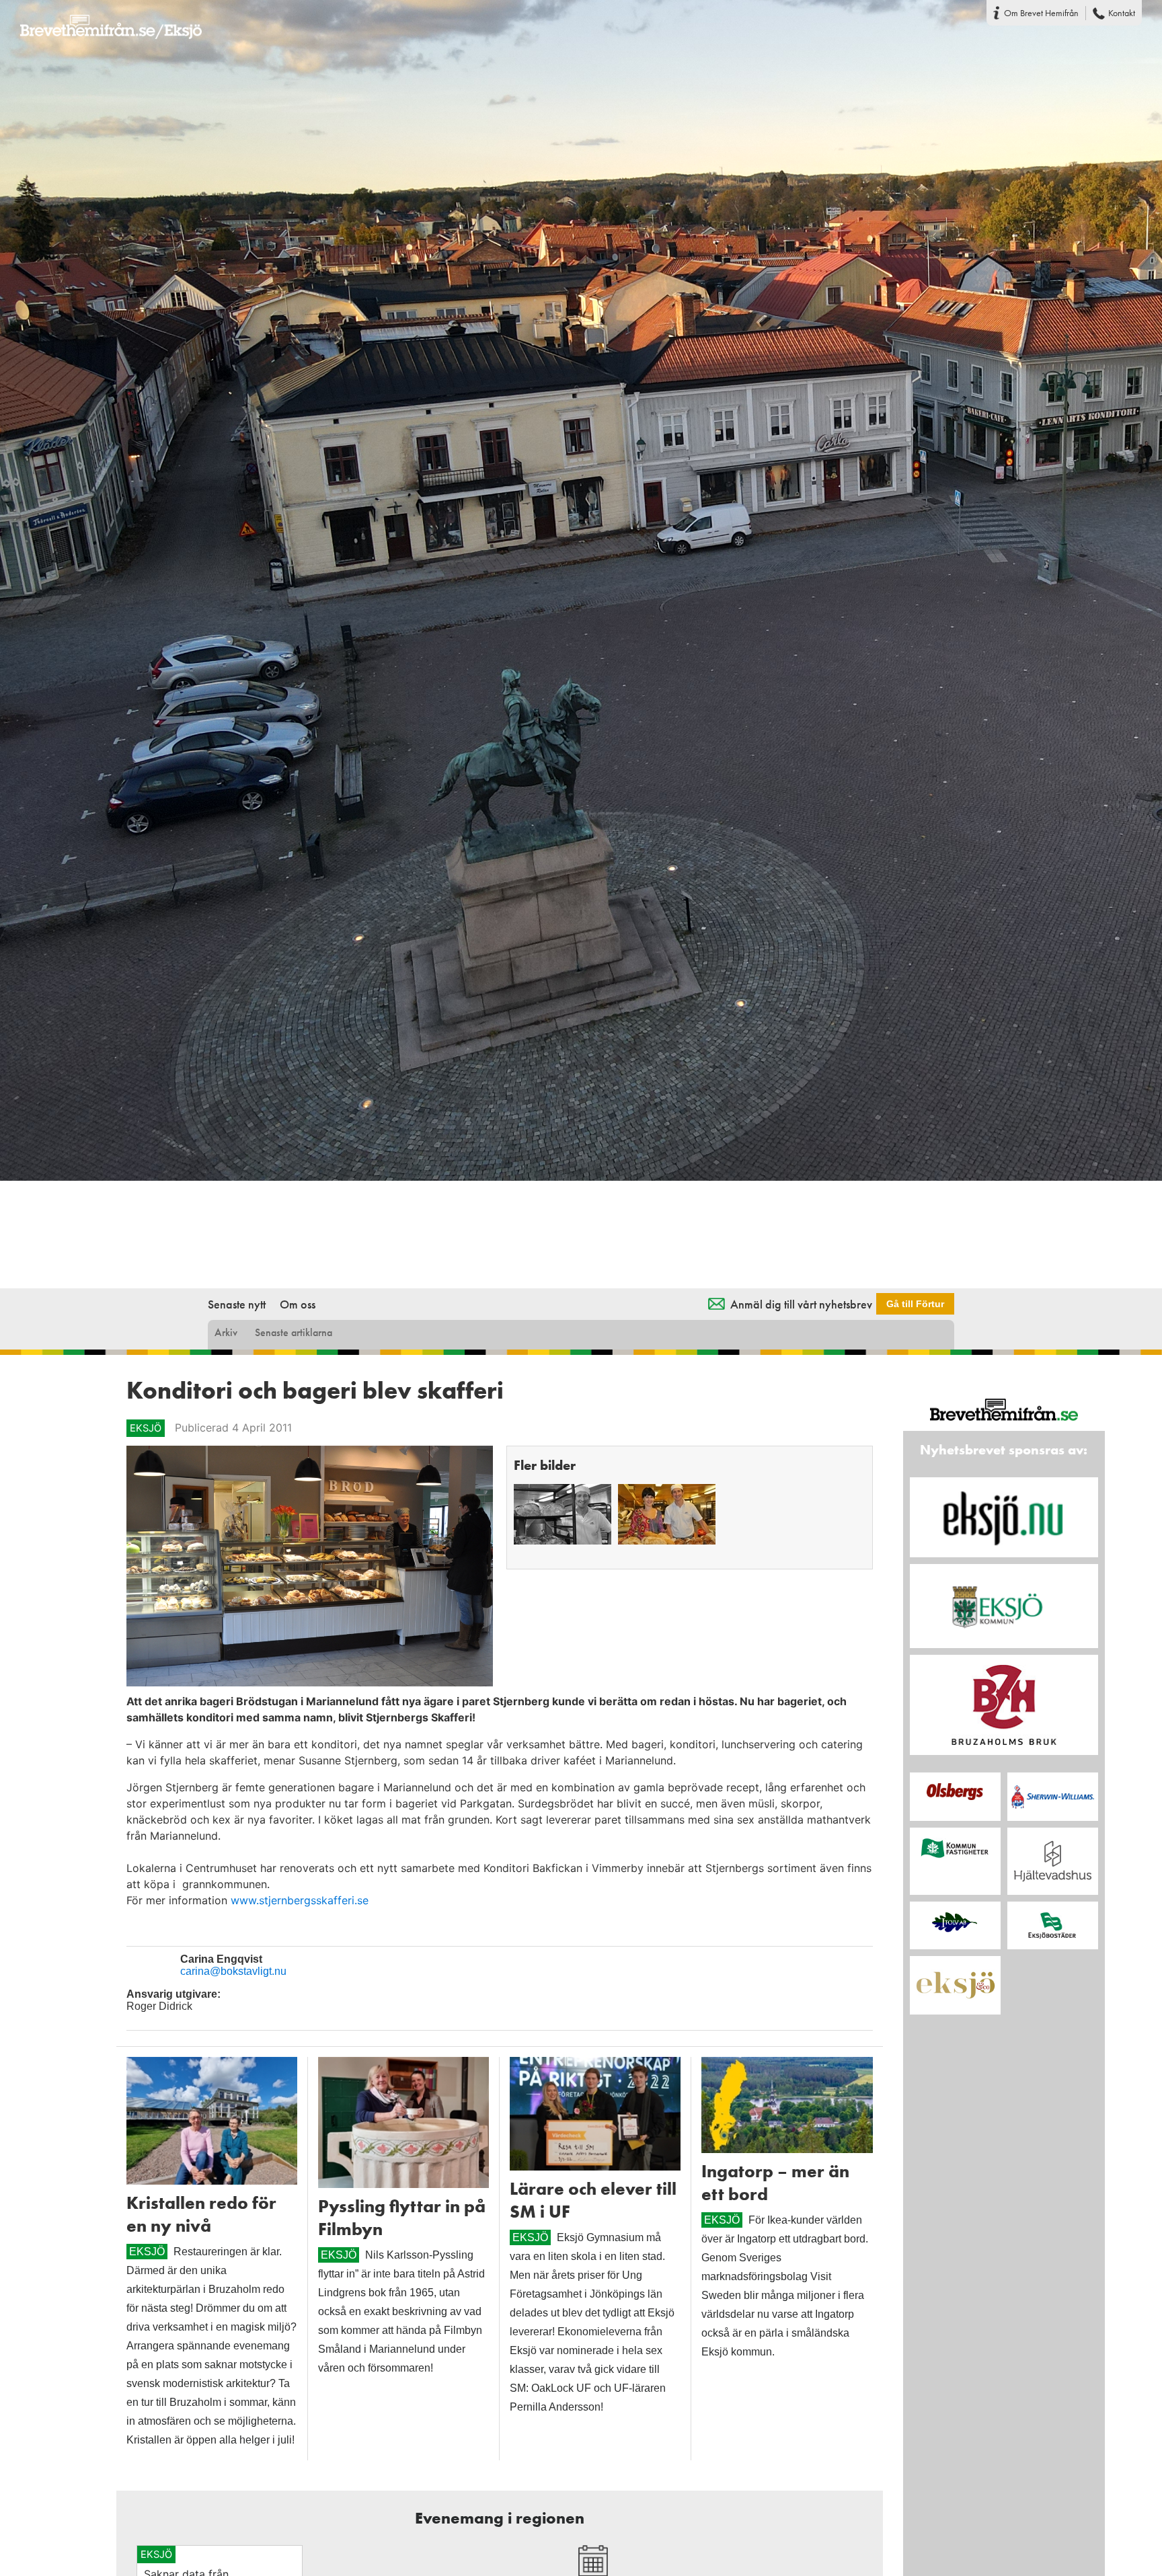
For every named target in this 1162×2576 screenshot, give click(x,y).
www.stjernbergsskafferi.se (300, 1900)
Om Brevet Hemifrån (1041, 13)
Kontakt (1122, 13)
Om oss (298, 1304)
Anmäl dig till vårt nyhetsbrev (801, 1304)
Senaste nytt (237, 1304)
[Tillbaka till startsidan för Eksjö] (101, 18)
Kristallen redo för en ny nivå (201, 2214)
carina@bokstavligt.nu (233, 1971)
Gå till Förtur (915, 1304)
